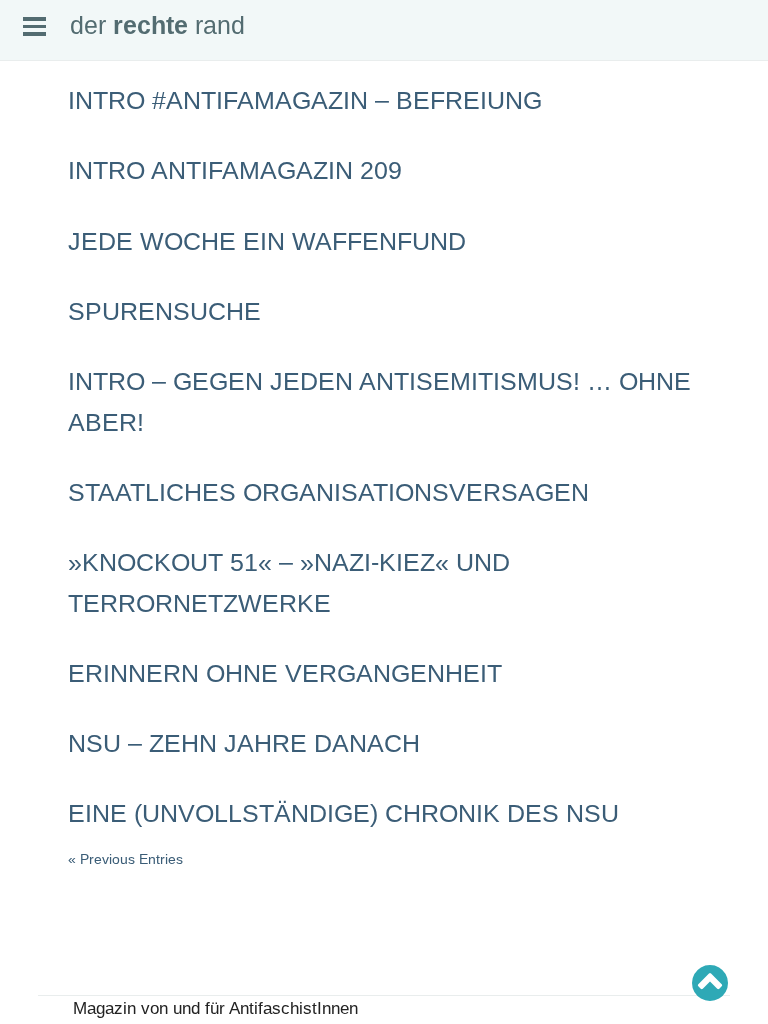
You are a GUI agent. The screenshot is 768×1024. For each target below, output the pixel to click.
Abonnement (50, 219)
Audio (33, 203)
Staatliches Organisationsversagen (328, 492)
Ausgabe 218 (52, 564)
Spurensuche (164, 311)
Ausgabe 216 (52, 595)
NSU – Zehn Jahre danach (244, 743)
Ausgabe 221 (52, 517)
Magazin (40, 187)
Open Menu (35, 26)
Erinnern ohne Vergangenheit (285, 673)
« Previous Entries (125, 859)
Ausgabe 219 (52, 548)
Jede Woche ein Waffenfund (267, 241)
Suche (35, 171)
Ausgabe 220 (52, 533)
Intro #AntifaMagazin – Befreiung (305, 100)
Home (34, 140)
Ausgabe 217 (52, 580)
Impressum (47, 250)
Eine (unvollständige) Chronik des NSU (343, 813)
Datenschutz (51, 266)
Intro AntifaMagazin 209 (235, 170)
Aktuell (36, 156)
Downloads (47, 234)
